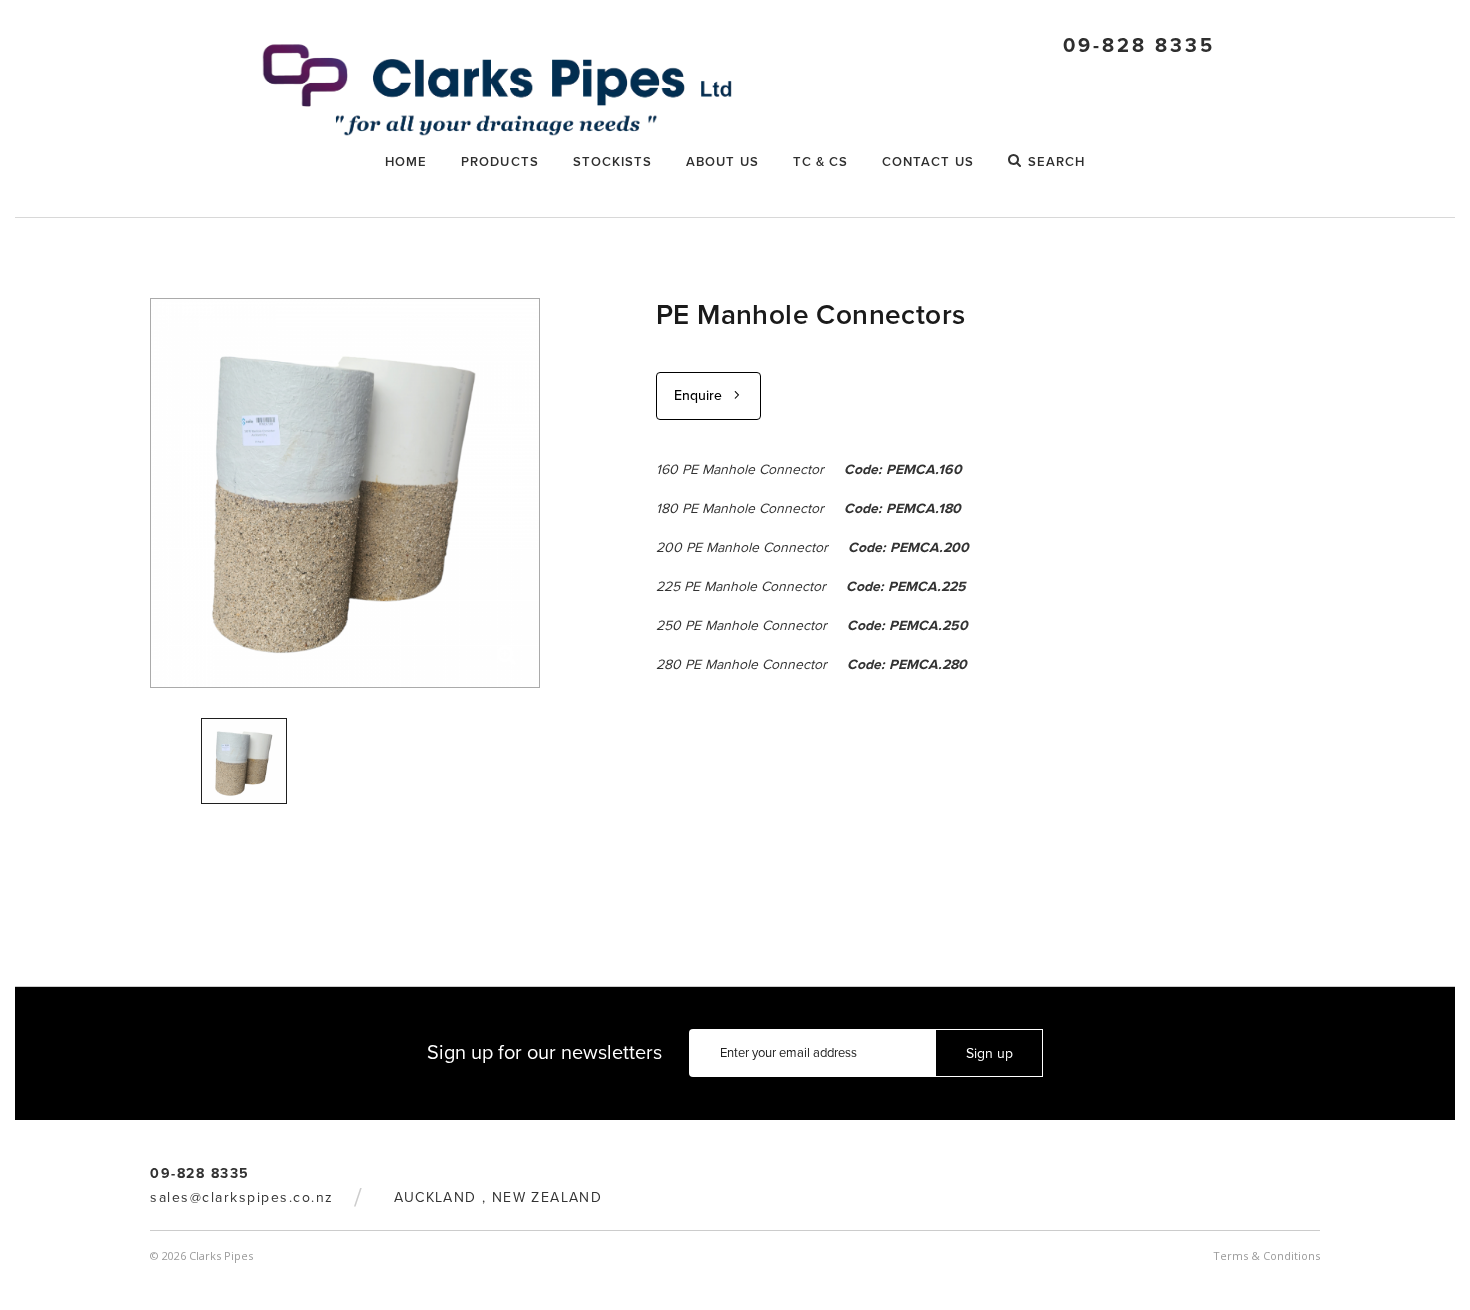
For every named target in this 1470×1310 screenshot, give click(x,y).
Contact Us (928, 162)
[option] (244, 761)
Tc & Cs (821, 162)
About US (722, 162)
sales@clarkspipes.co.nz (242, 1197)
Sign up (989, 1053)
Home (406, 162)
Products (500, 162)
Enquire (698, 395)
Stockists (613, 162)
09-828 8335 (1139, 46)
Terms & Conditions (1266, 1255)
